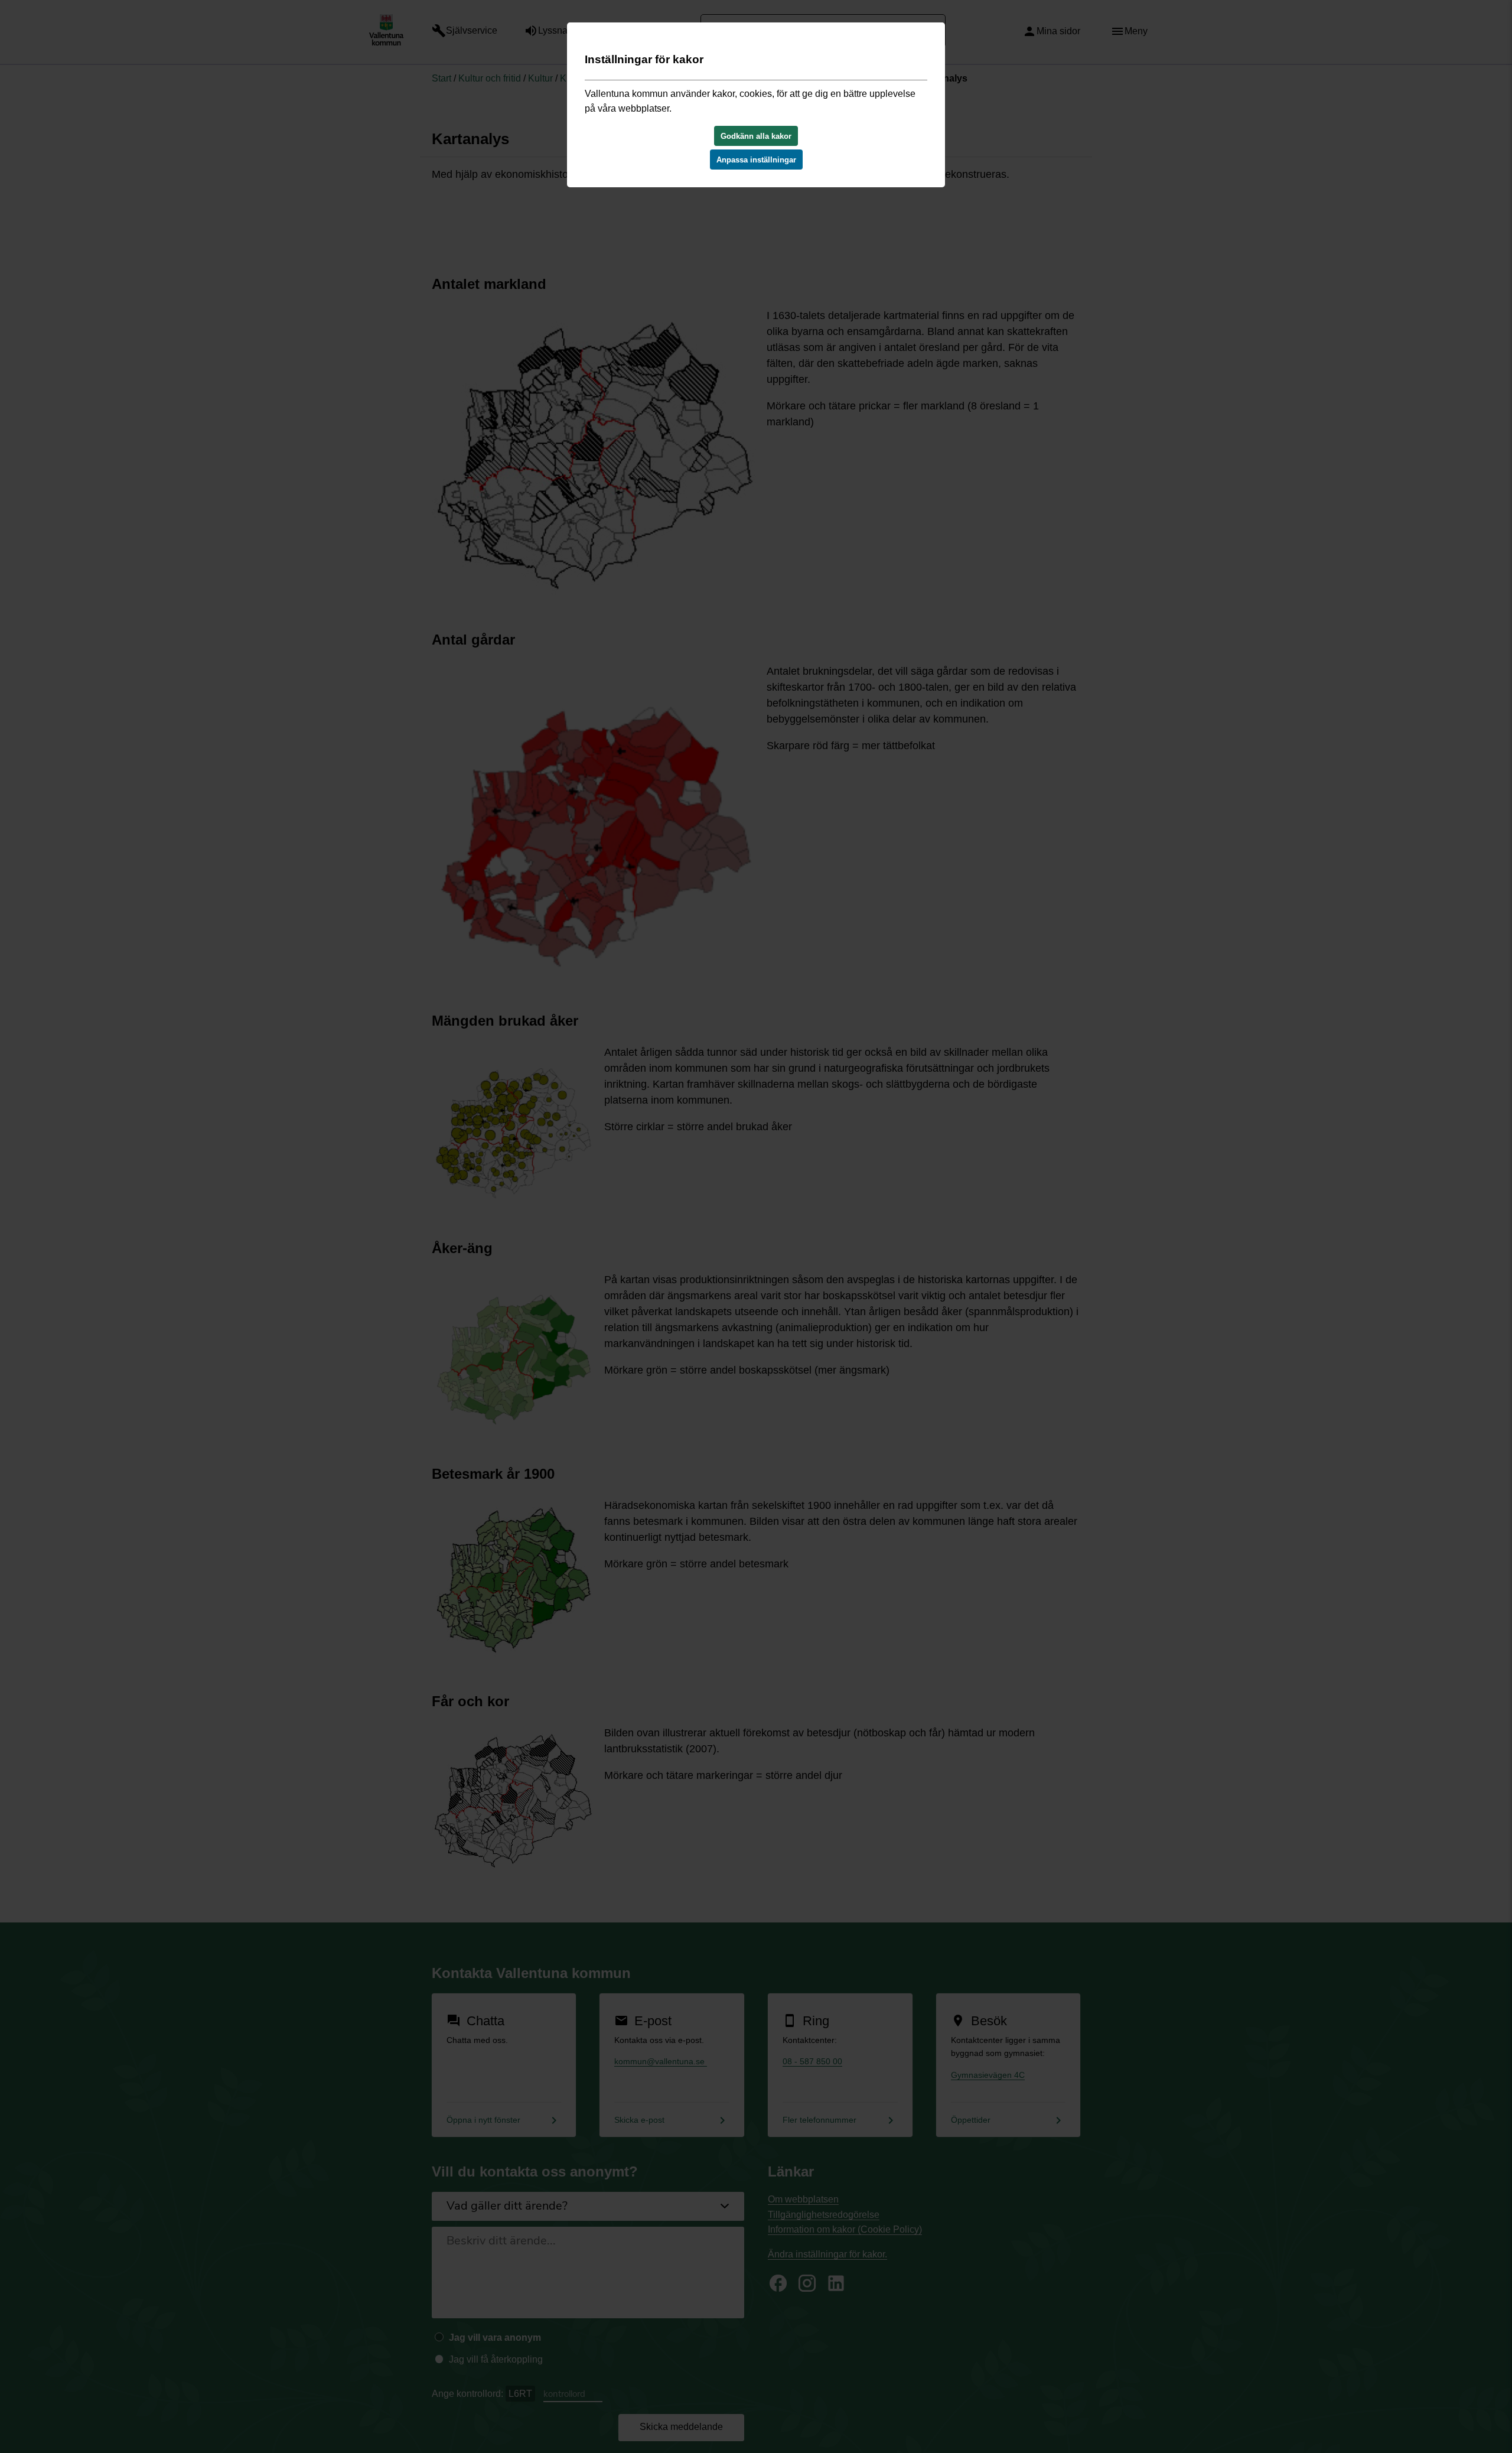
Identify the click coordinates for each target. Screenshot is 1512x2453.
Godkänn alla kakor (756, 136)
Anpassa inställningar (756, 160)
